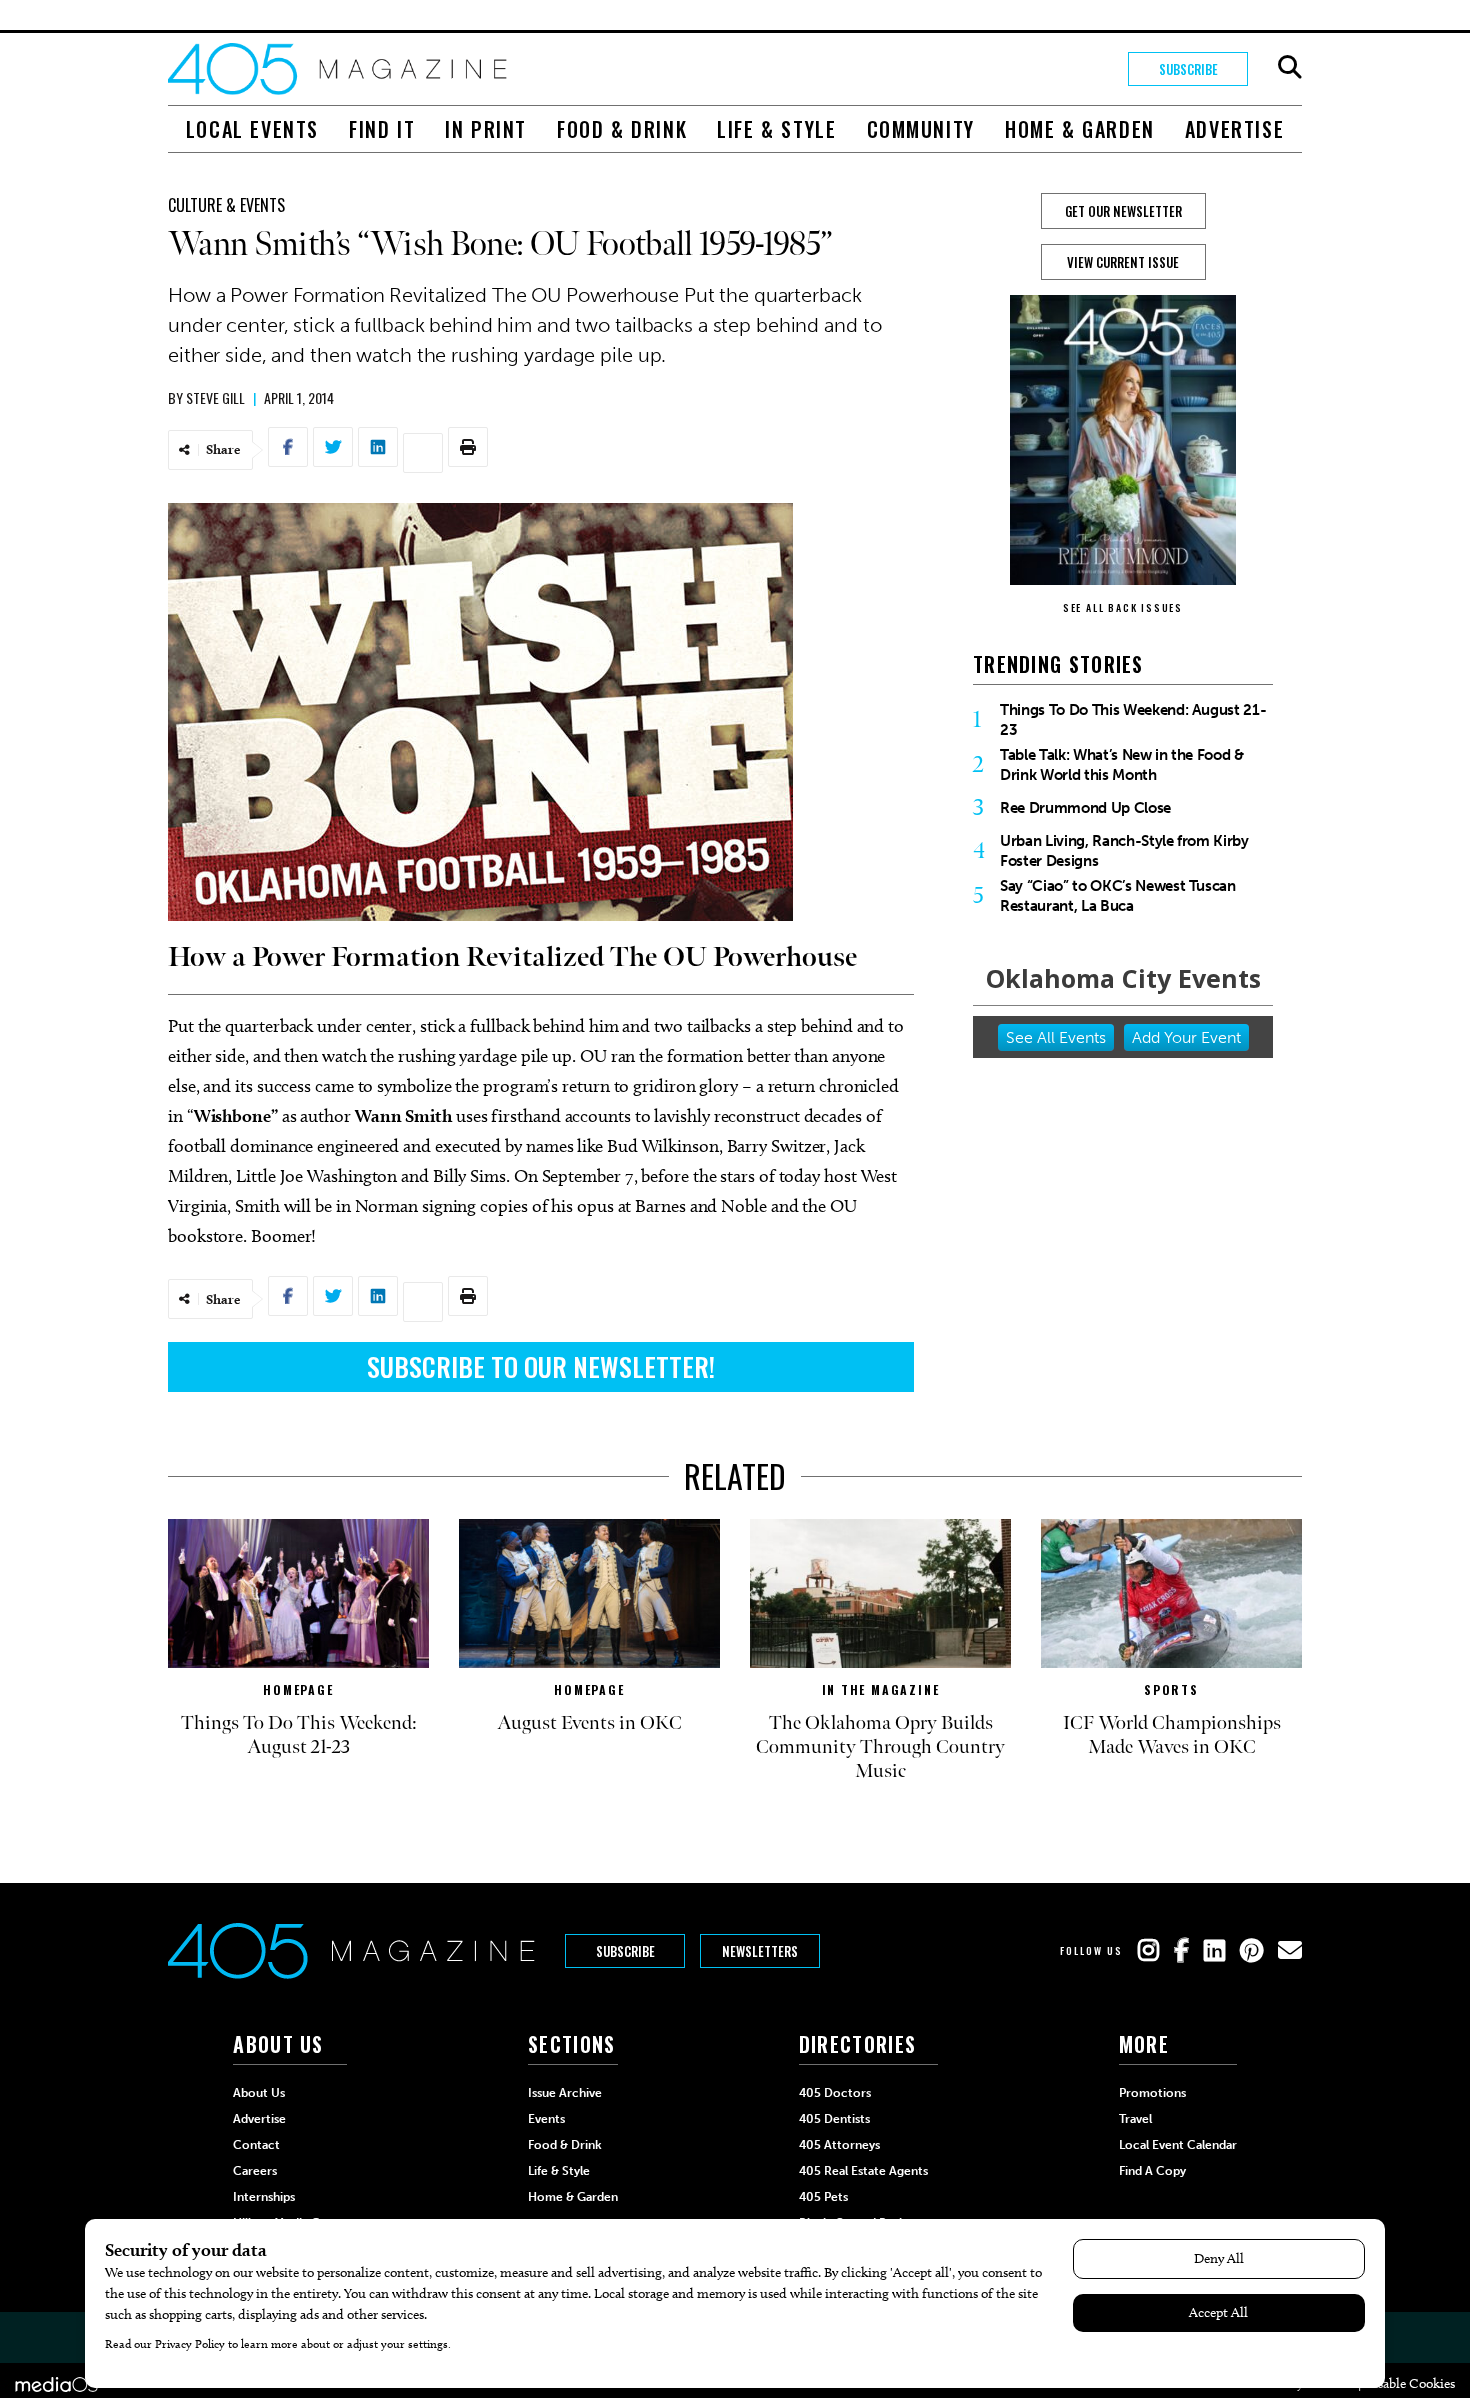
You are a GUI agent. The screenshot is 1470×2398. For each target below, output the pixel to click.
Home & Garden (1080, 129)
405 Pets (823, 2197)
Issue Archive (565, 2093)
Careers (255, 2171)
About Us (259, 2093)
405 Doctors (835, 2093)
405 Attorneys (839, 2145)
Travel (1135, 2119)
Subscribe (1188, 69)
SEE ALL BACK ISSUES (1123, 607)
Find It (382, 129)
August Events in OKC (589, 1723)
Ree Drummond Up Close (1085, 808)
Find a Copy (1152, 2171)
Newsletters (760, 1951)
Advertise (1234, 129)
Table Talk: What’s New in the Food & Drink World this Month (1122, 765)
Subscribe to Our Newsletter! (541, 1366)
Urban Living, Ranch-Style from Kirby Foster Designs (1124, 851)
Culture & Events (226, 205)
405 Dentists (834, 2119)
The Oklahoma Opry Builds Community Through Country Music (880, 1747)
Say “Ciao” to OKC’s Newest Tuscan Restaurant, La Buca (1118, 896)
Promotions (1152, 2093)
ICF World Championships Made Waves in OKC (1172, 1735)
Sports (1171, 1689)
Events (546, 2119)
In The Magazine (881, 1689)
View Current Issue (1123, 262)
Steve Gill (215, 397)
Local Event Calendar (1178, 2145)
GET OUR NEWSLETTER (1123, 211)
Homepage (298, 1689)
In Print (486, 129)
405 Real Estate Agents (863, 2171)
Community (921, 129)
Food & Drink (622, 129)
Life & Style (776, 129)
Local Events (252, 129)
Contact (256, 2145)
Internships (264, 2197)
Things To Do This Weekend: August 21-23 (1133, 720)
